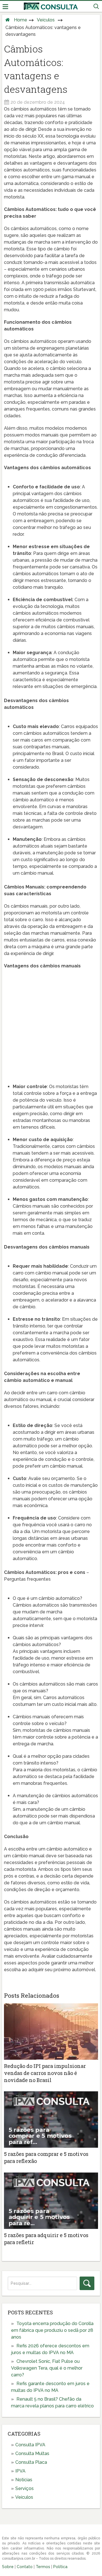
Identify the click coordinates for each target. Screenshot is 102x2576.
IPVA (20, 2471)
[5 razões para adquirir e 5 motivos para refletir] (51, 2201)
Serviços (25, 2488)
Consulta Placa (31, 2462)
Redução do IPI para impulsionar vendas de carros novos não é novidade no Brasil (45, 2073)
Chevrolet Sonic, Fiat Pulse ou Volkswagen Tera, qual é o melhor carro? (47, 2368)
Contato (25, 2567)
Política (60, 2567)
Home (21, 20)
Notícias (24, 2480)
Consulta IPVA (30, 2445)
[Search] (87, 2283)
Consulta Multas (32, 2453)
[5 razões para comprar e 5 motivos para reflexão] (51, 2120)
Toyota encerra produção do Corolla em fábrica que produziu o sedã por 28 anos (52, 2330)
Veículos (46, 20)
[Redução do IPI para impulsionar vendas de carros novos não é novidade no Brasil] (51, 2032)
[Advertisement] (51, 1026)
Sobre (8, 2567)
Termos (43, 2567)
